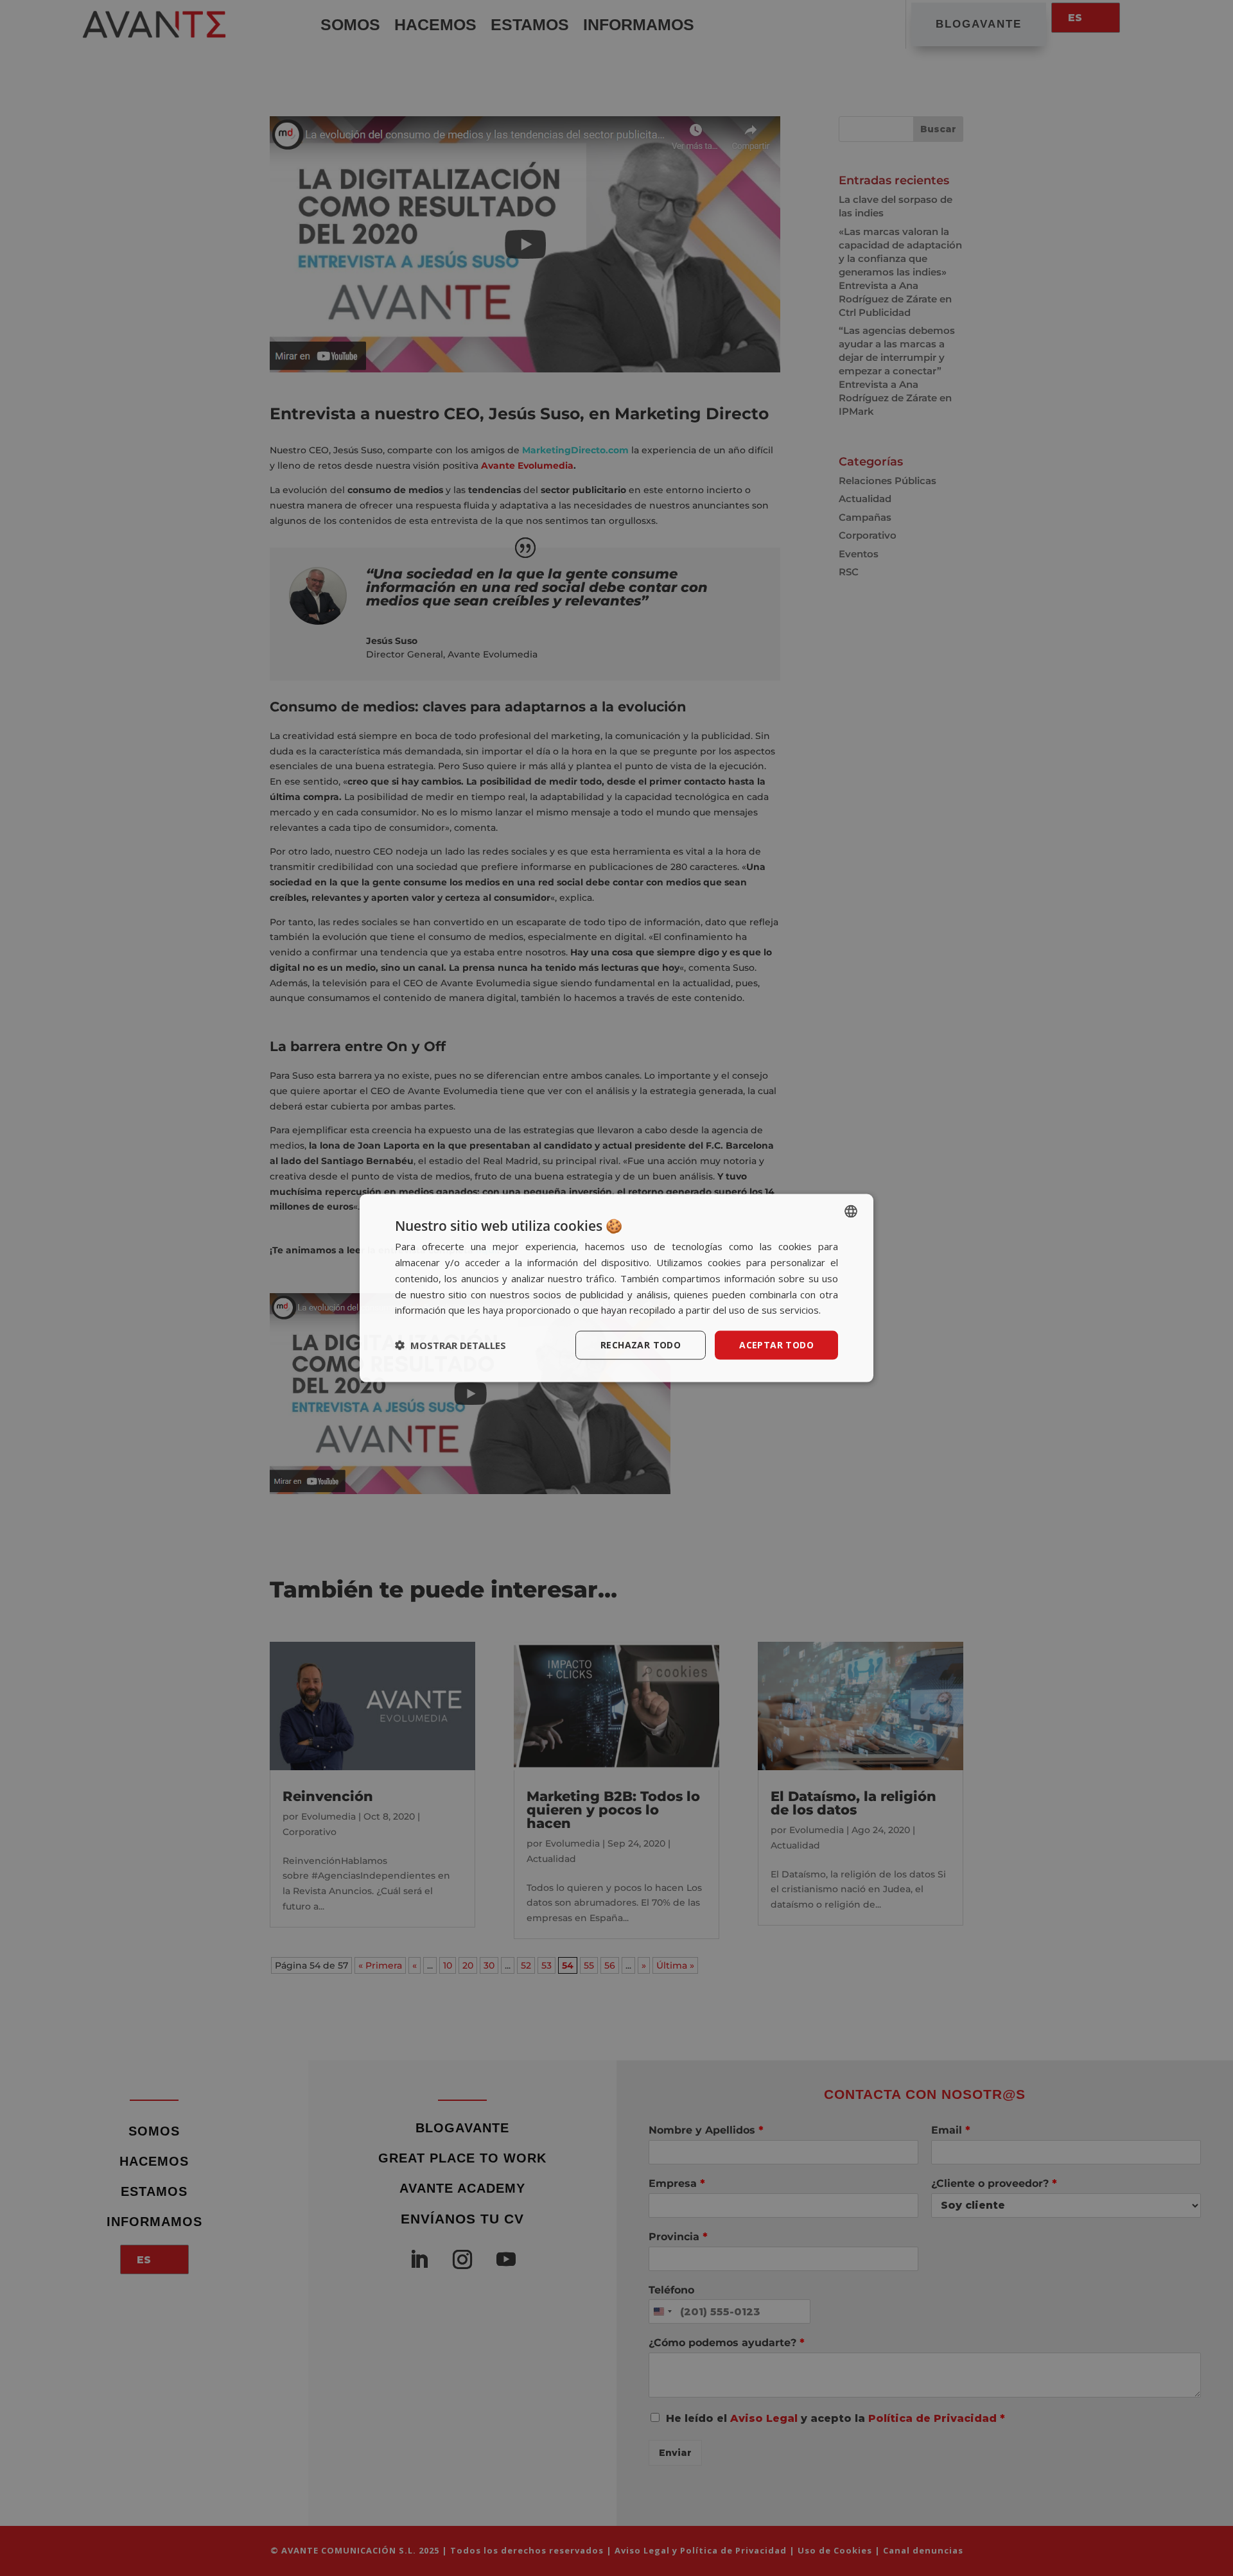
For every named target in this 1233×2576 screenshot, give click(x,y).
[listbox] (851, 1212)
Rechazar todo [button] (641, 1345)
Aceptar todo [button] (776, 1345)
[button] (450, 1345)
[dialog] (616, 1288)
